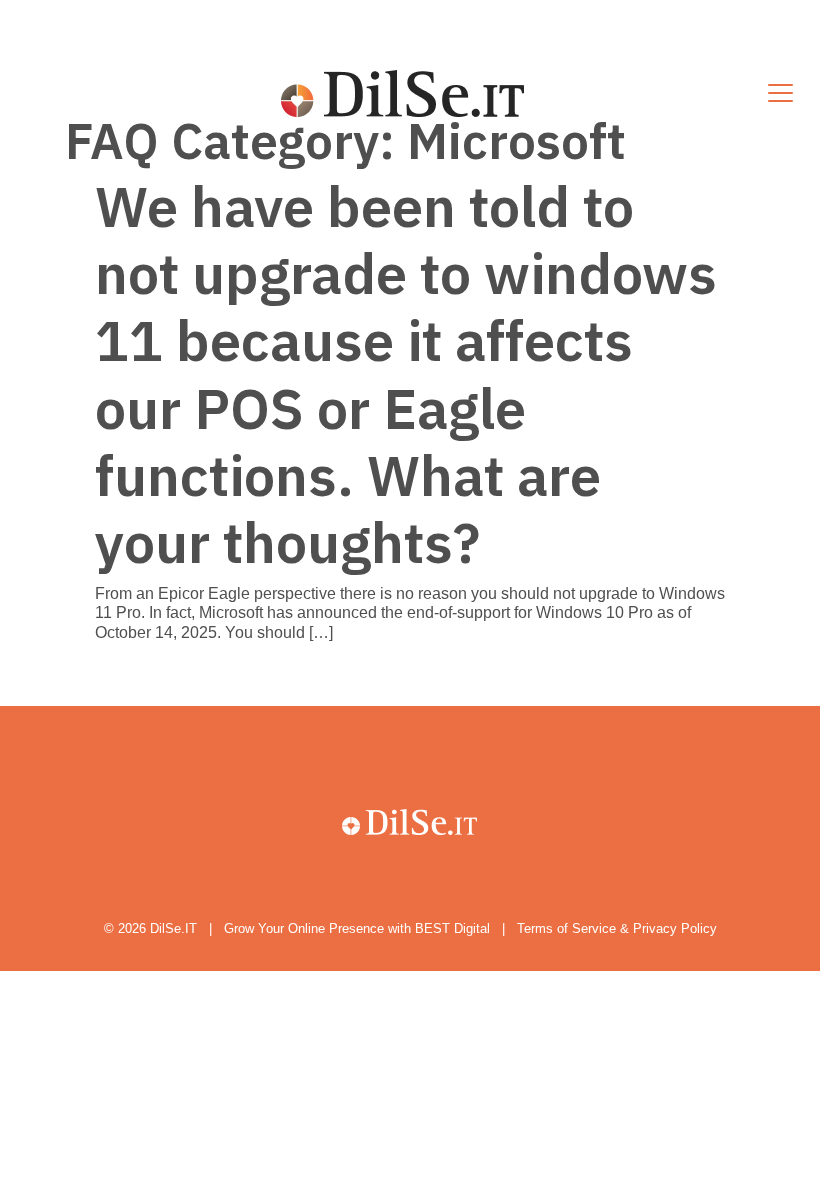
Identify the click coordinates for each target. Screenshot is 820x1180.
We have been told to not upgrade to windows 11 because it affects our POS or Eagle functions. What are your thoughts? (406, 374)
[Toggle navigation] (780, 94)
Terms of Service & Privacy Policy (617, 928)
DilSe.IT (173, 928)
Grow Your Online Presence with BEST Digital (357, 928)
